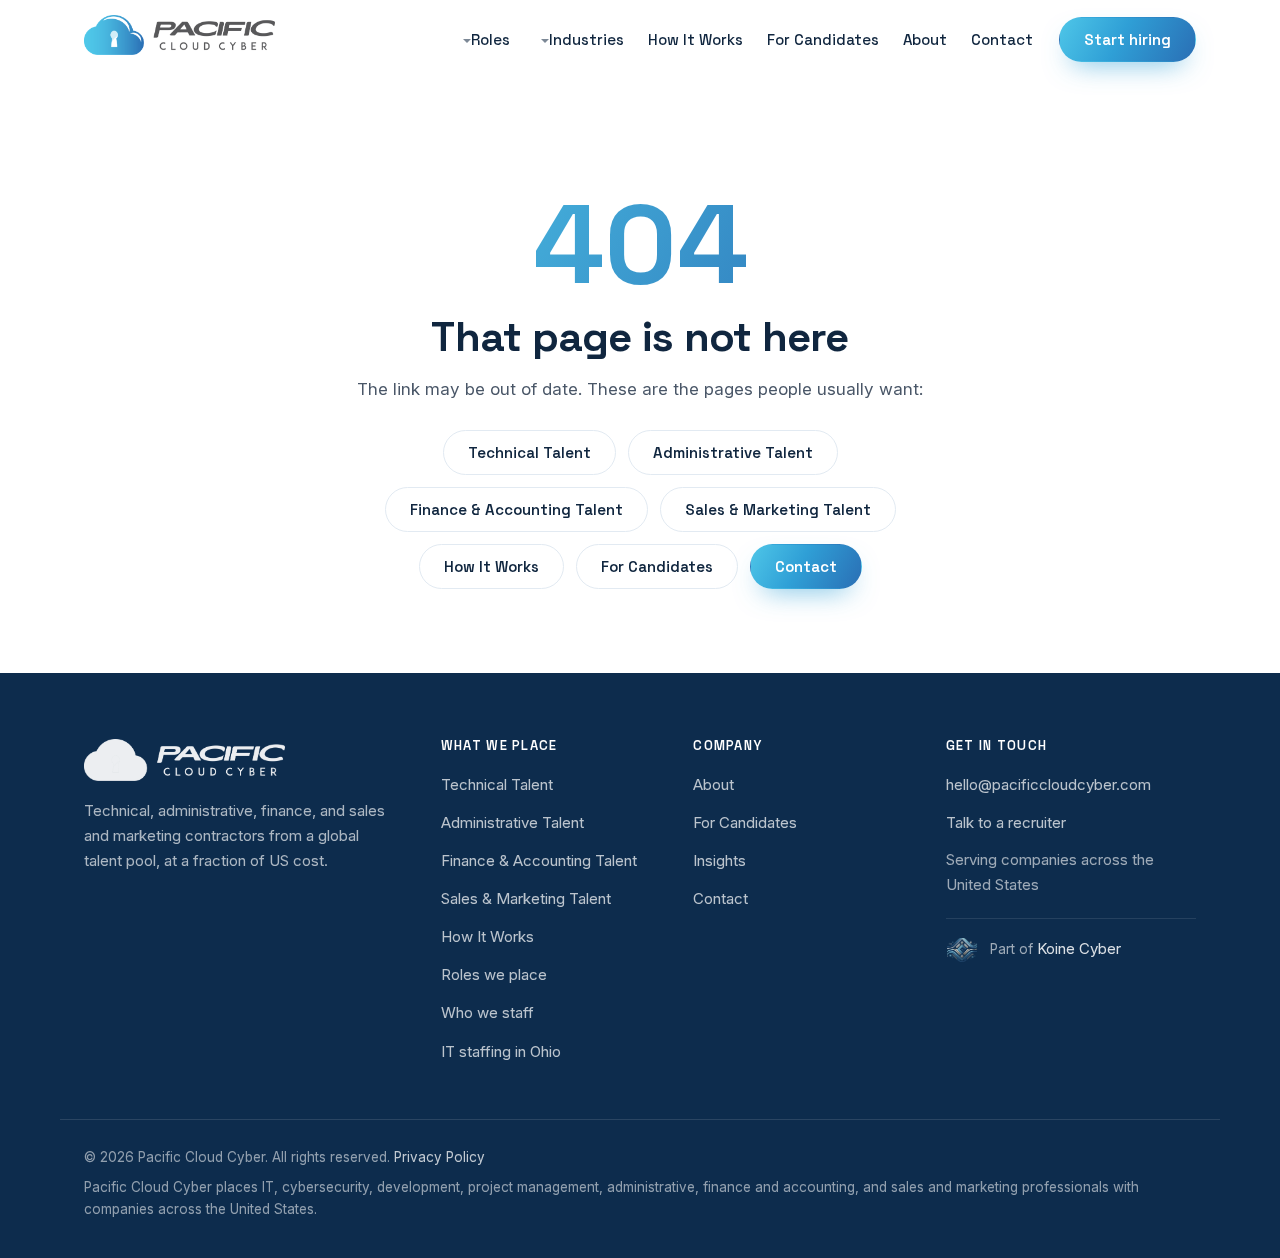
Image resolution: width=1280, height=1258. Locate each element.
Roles (490, 39)
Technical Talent (529, 452)
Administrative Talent (733, 452)
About (925, 39)
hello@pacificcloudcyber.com (1048, 784)
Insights (719, 860)
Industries (586, 39)
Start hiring (1127, 39)
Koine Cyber (1079, 948)
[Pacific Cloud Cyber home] (240, 760)
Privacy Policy (439, 1157)
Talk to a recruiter (1006, 822)
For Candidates (823, 39)
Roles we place (494, 974)
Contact (1002, 39)
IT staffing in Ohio (501, 1051)
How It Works (695, 39)
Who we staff (487, 1012)
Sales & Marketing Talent (778, 509)
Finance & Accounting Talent (516, 509)
